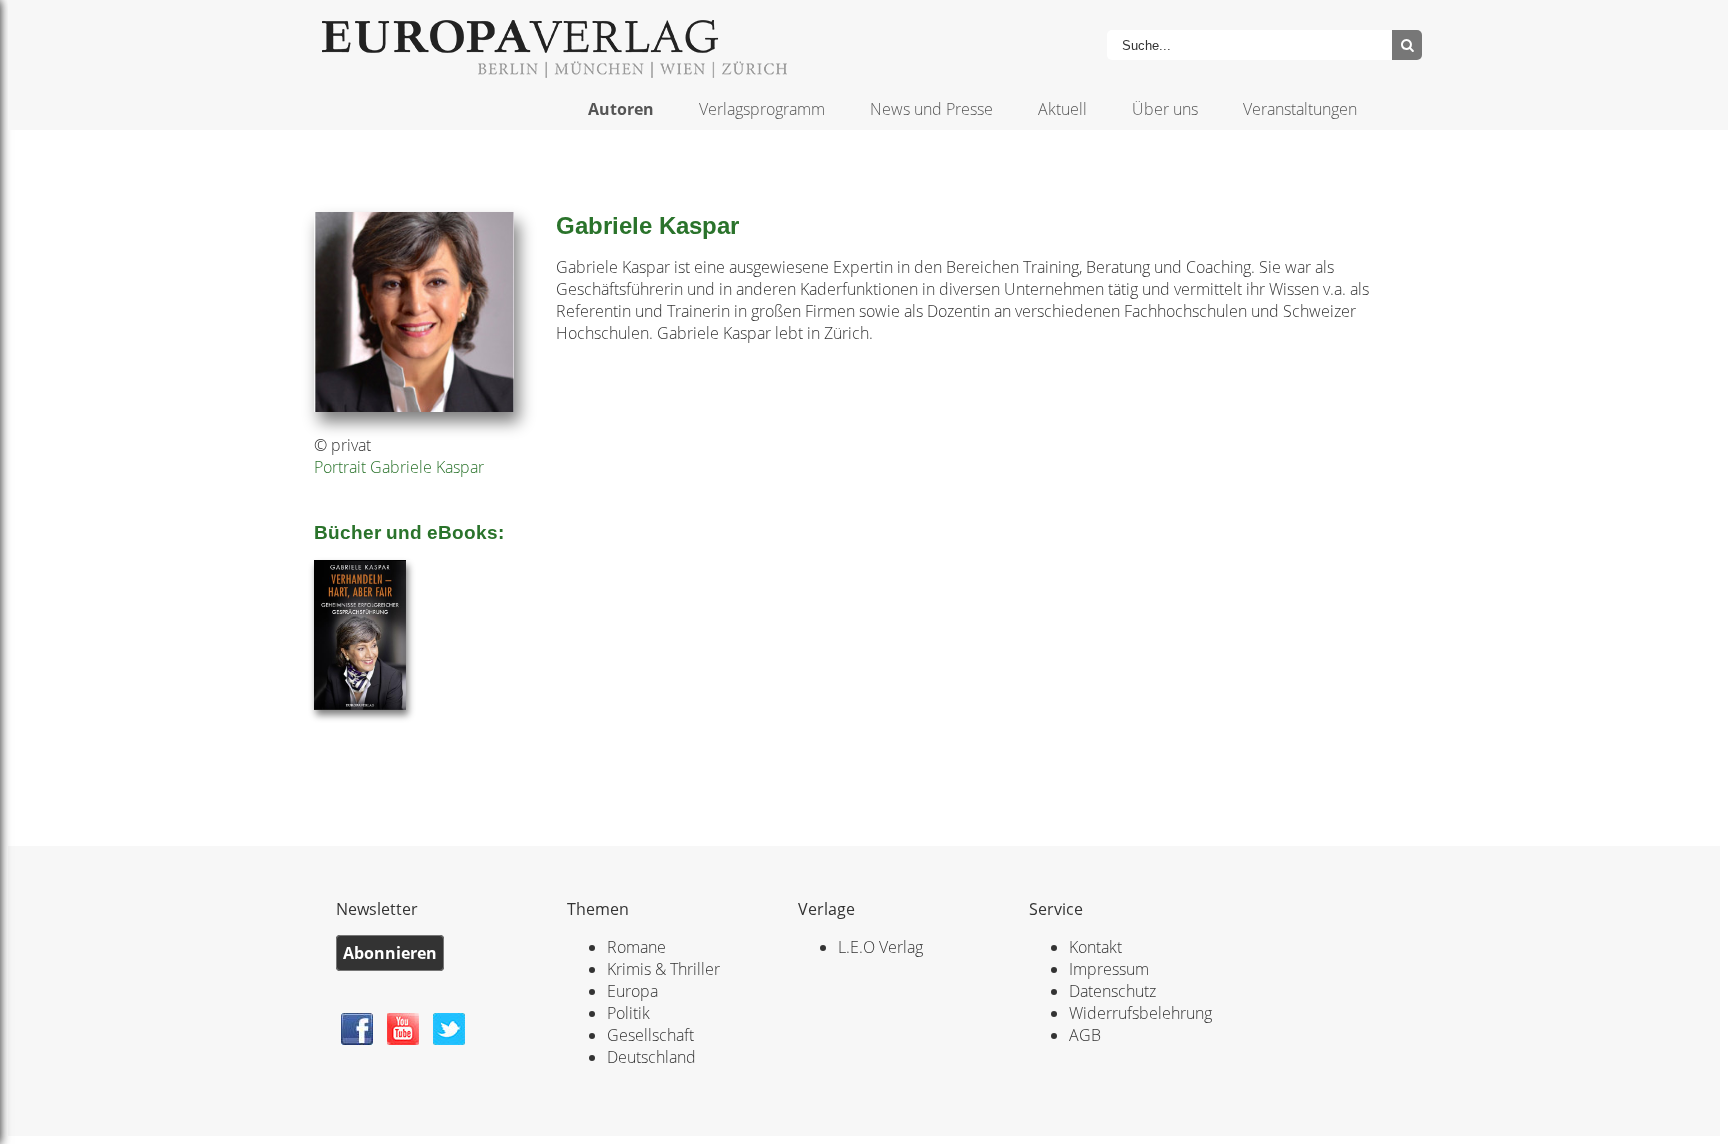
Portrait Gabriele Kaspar (399, 467)
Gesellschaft (650, 1035)
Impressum (1109, 969)
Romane (636, 947)
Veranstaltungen (1300, 109)
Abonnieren (390, 953)
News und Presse (931, 109)
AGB (1085, 1035)
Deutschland (651, 1057)
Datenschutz (1112, 991)
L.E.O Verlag (880, 947)
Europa (632, 991)
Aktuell (1062, 109)
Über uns (1165, 109)
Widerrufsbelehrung (1140, 1013)
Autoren (621, 109)
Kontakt (1095, 947)
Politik (628, 1013)
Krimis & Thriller (663, 969)
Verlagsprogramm (762, 109)
